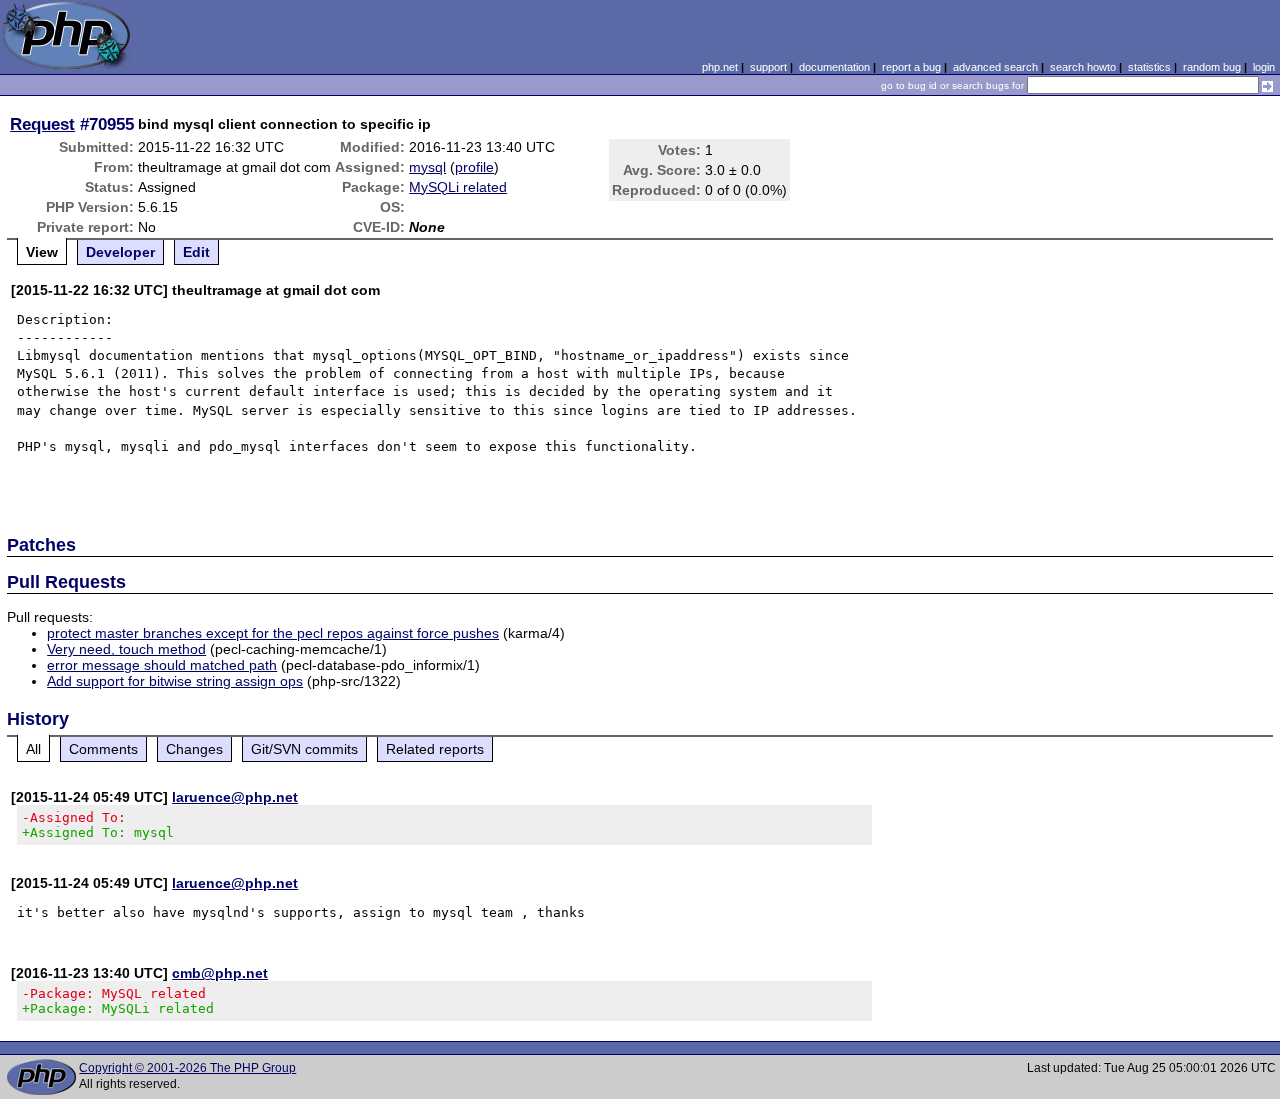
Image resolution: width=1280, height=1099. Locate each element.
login (1264, 67)
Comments (103, 749)
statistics (1149, 67)
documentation (834, 67)
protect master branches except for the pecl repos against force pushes (273, 633)
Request (42, 124)
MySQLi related (458, 187)
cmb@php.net (220, 973)
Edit (196, 252)
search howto (1083, 67)
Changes (194, 749)
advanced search (995, 67)
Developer (120, 252)
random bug (1212, 67)
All (33, 749)
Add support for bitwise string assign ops (175, 681)
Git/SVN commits (304, 749)
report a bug (911, 67)
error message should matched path (162, 665)
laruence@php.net (235, 797)
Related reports (435, 749)
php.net (720, 67)
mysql (427, 167)
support (768, 67)
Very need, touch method (126, 649)
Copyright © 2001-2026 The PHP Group (187, 1068)
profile (474, 167)
